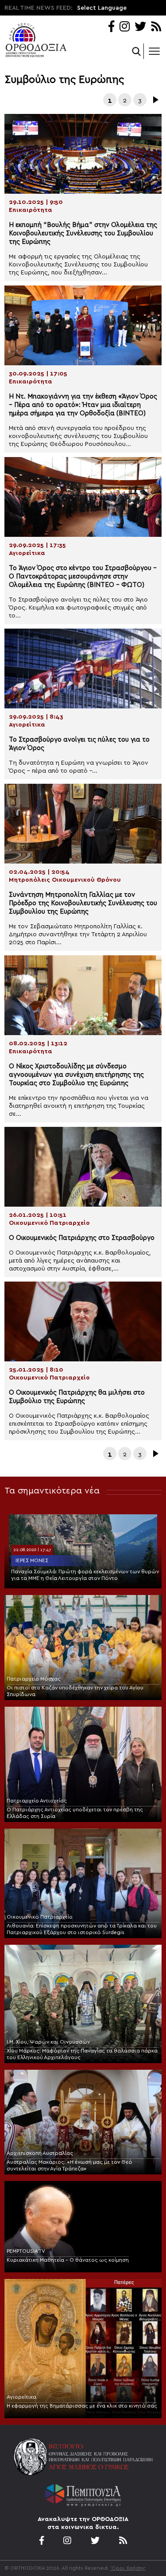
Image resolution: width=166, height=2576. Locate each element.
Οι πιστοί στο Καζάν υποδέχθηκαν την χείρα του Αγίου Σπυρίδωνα (75, 1691)
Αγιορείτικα (21, 2397)
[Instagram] (125, 27)
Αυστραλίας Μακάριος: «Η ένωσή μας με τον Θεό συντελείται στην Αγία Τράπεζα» (69, 2165)
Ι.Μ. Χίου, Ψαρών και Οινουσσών (48, 2042)
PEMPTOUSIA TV (26, 2251)
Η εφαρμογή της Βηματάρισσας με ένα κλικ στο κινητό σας (82, 2406)
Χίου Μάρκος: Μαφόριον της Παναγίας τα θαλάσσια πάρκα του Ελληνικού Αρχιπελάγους (82, 2054)
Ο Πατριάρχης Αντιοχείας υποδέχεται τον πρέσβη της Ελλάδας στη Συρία (75, 1813)
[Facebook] (111, 27)
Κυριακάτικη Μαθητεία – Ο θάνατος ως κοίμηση (68, 2260)
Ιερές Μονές (32, 1560)
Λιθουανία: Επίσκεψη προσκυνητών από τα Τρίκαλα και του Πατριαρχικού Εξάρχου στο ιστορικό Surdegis (82, 1929)
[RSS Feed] (156, 27)
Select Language (102, 8)
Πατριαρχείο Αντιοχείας (37, 1801)
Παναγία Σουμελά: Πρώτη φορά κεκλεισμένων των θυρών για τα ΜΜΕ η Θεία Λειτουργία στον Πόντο (85, 1575)
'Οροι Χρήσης (128, 2568)
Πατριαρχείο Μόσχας (34, 1679)
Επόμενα (155, 100)
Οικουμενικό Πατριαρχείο (40, 1917)
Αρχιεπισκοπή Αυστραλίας (40, 2153)
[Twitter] (140, 27)
